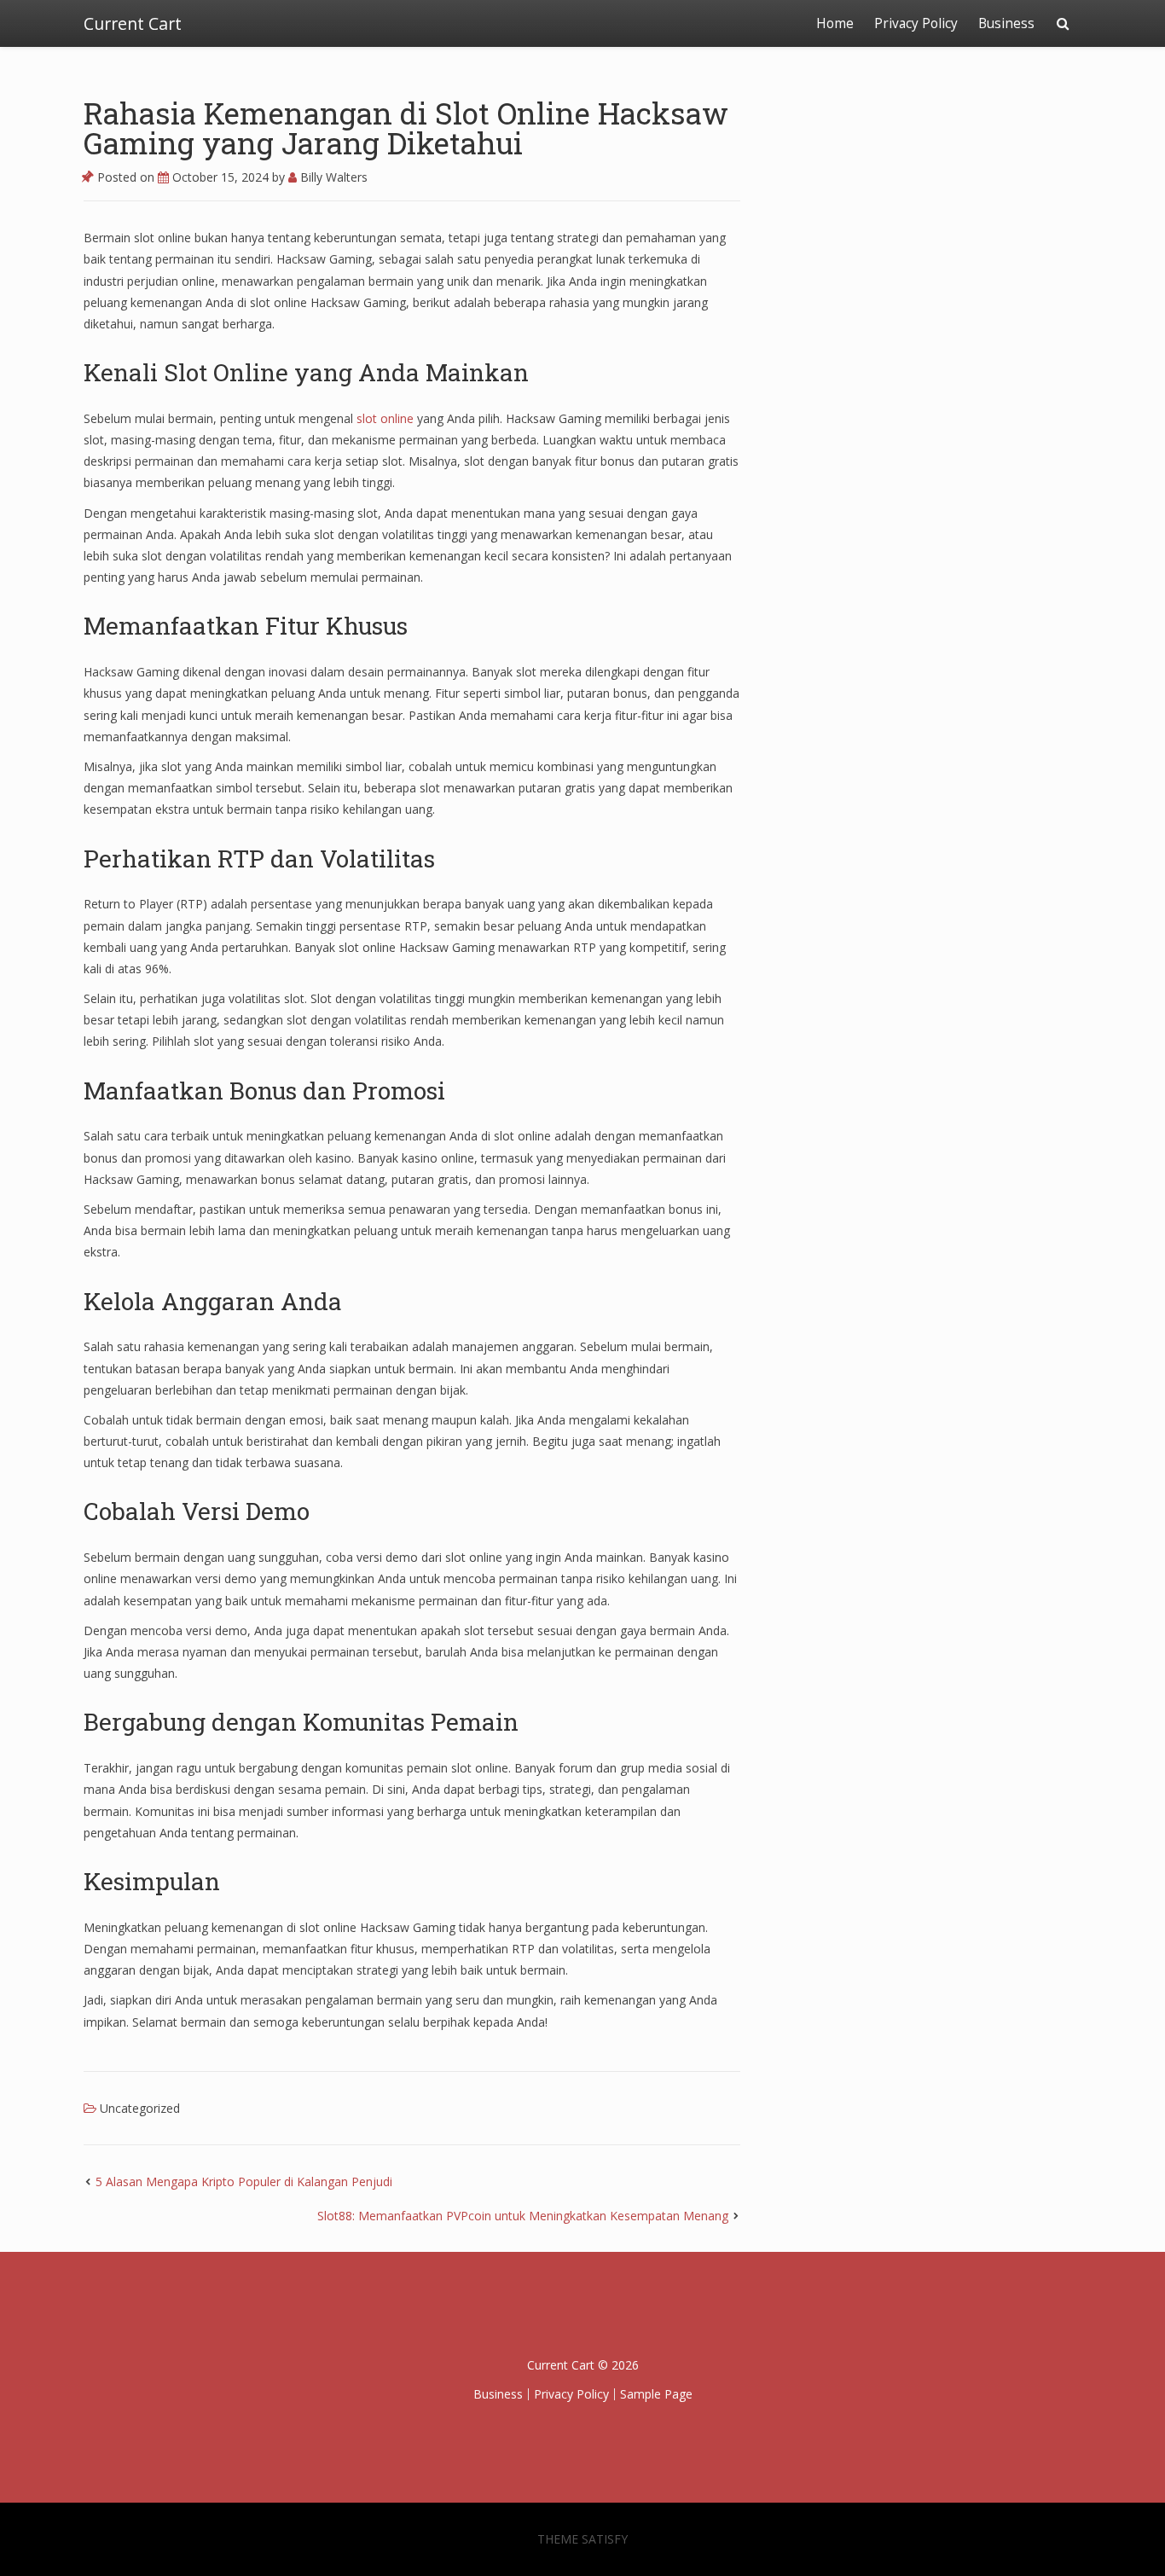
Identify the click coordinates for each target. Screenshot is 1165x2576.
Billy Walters (332, 177)
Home (835, 23)
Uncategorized (140, 2108)
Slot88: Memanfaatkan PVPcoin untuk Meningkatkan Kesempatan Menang (523, 2216)
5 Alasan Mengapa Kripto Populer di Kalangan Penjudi (244, 2181)
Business (1006, 23)
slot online (385, 418)
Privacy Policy (916, 23)
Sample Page (656, 2394)
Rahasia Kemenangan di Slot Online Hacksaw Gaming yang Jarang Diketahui (406, 128)
